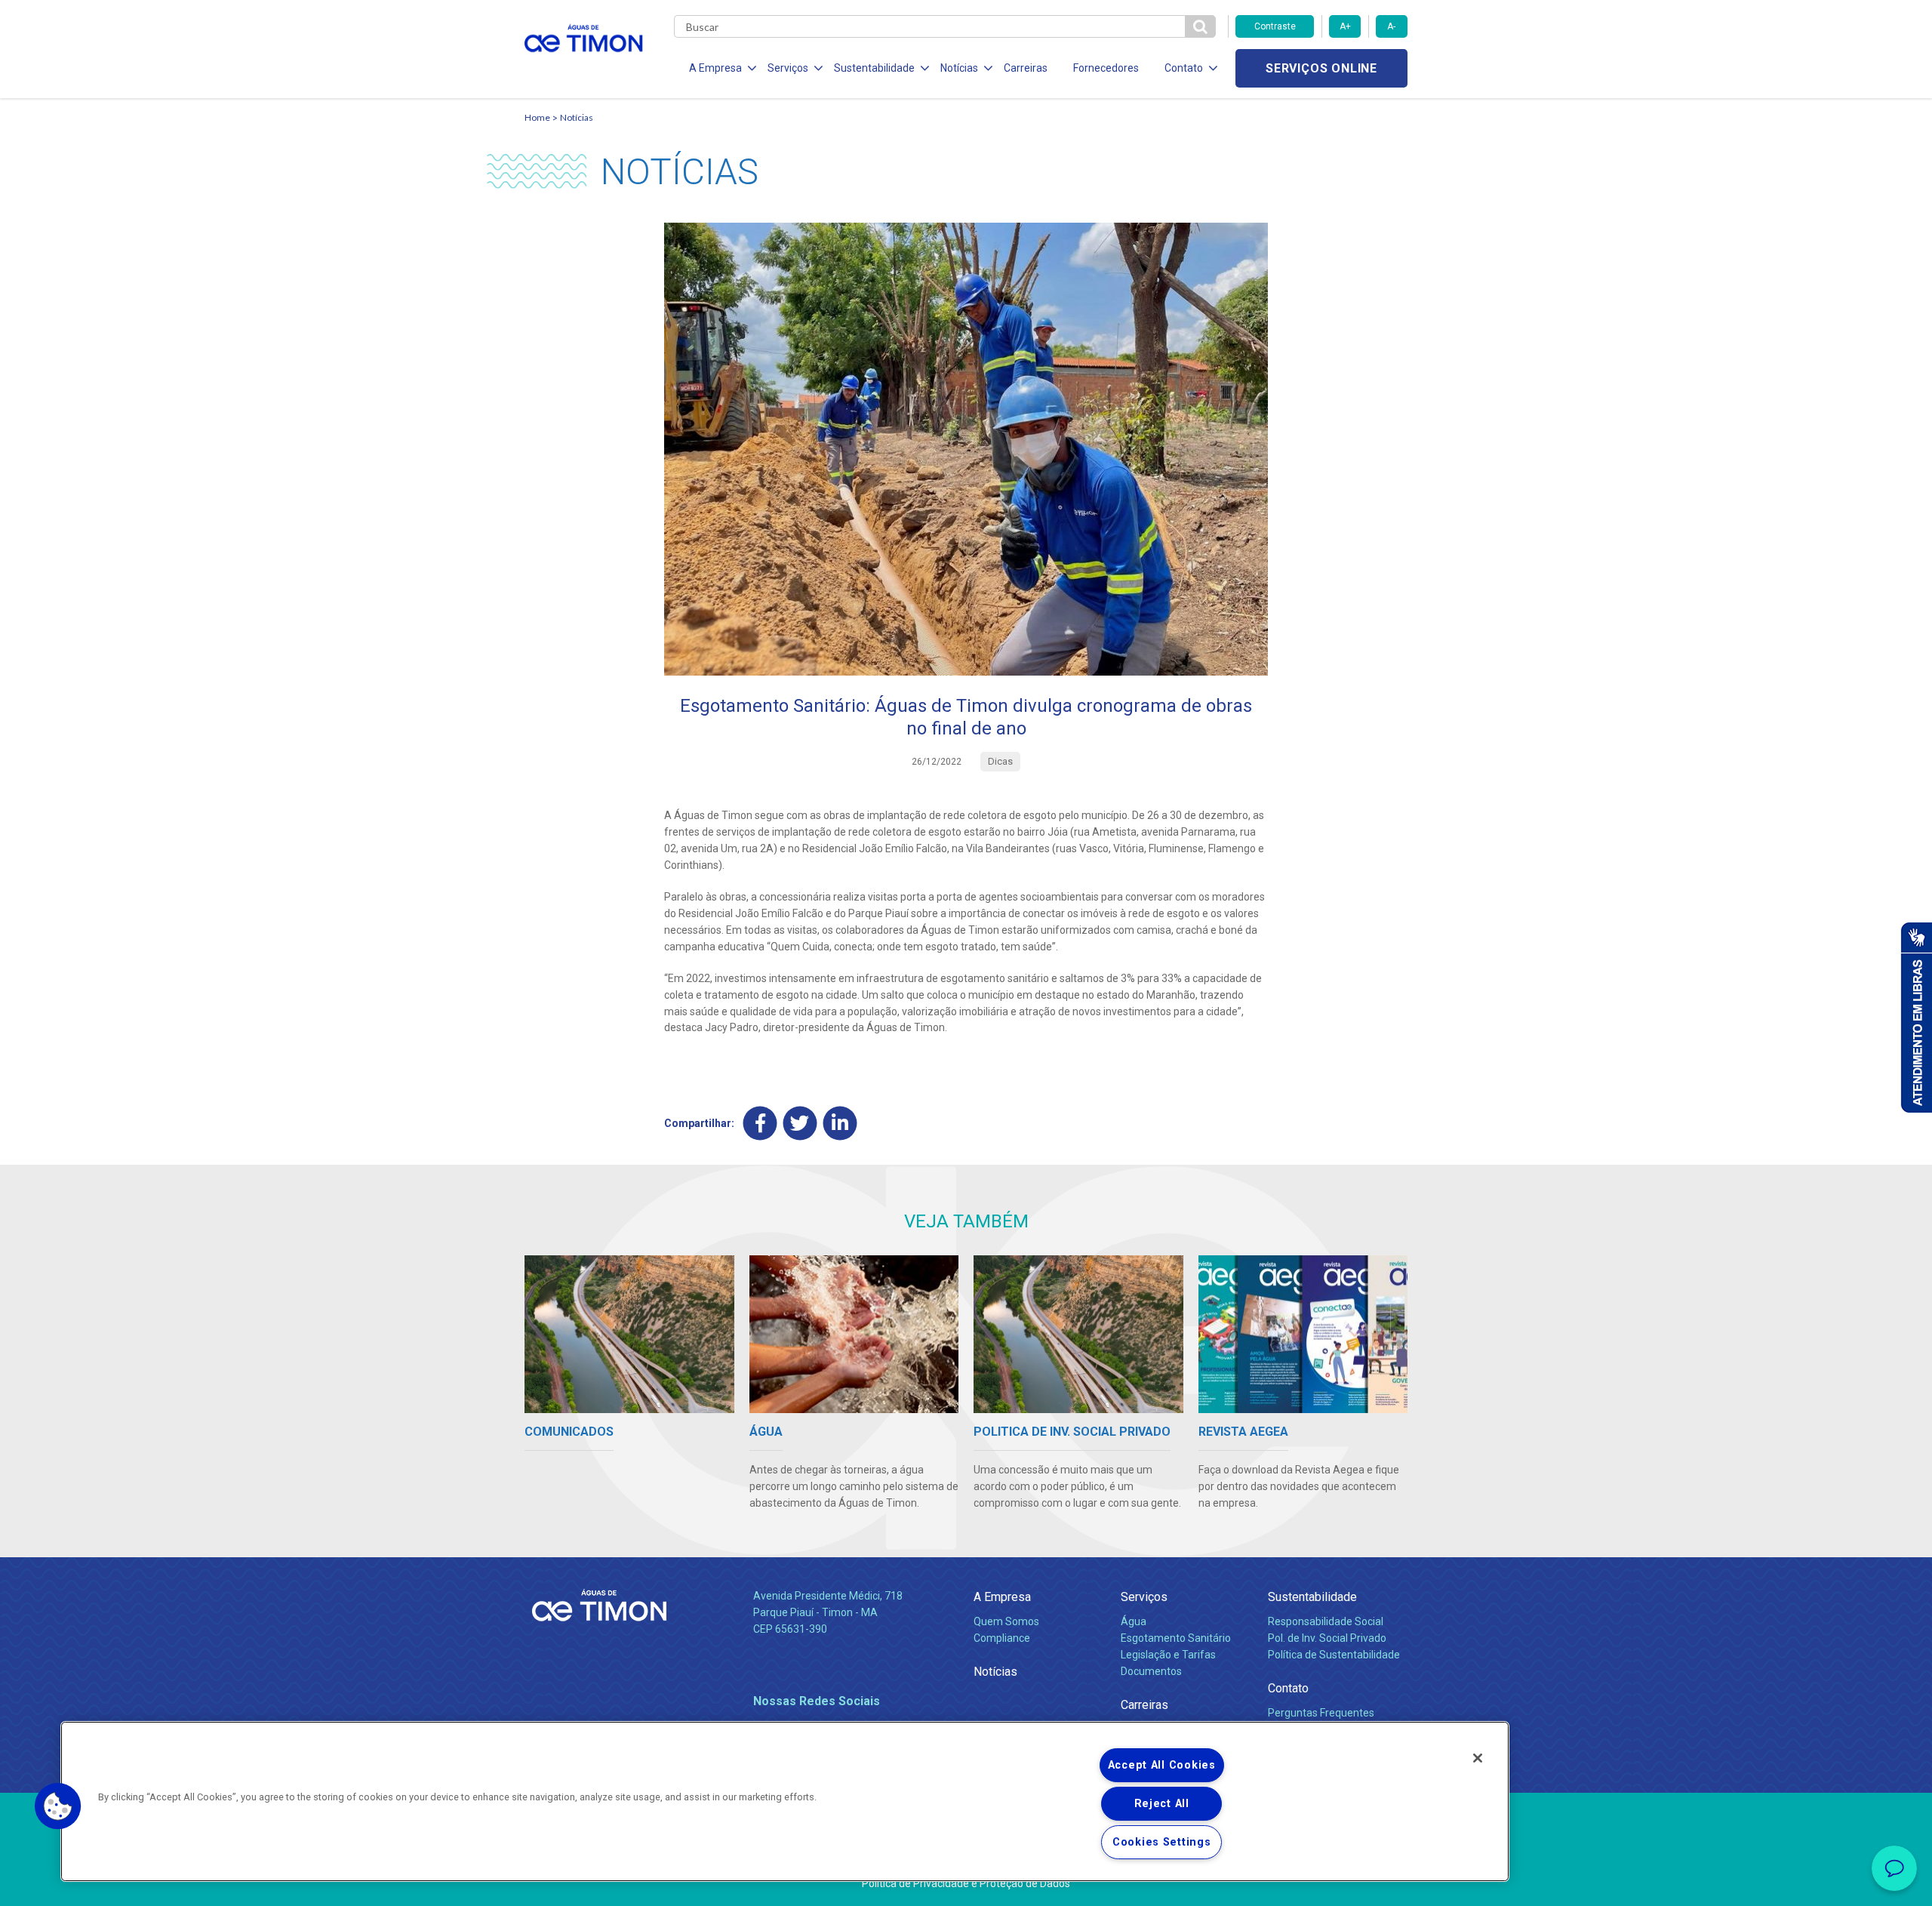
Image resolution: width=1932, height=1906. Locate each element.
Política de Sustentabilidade (1334, 1655)
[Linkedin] (840, 1124)
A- (1391, 26)
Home (537, 117)
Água (1134, 1621)
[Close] (1478, 1758)
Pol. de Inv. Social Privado (1327, 1638)
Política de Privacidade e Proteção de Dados (966, 1883)
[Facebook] (760, 1124)
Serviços (1144, 1597)
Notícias (577, 117)
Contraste (1275, 26)
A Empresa (1002, 1597)
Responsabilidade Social (1326, 1621)
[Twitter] (800, 1124)
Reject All (1162, 1804)
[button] (58, 1806)
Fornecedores (1106, 68)
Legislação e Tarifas (1168, 1655)
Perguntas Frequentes (1321, 1713)
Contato (1288, 1688)
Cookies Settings (1162, 1842)
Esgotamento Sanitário (1176, 1638)
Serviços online (1321, 68)
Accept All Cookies (1162, 1765)
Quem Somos (1006, 1621)
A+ (1345, 26)
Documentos (1151, 1671)
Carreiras (1026, 68)
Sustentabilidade (1312, 1597)
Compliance (1002, 1638)
